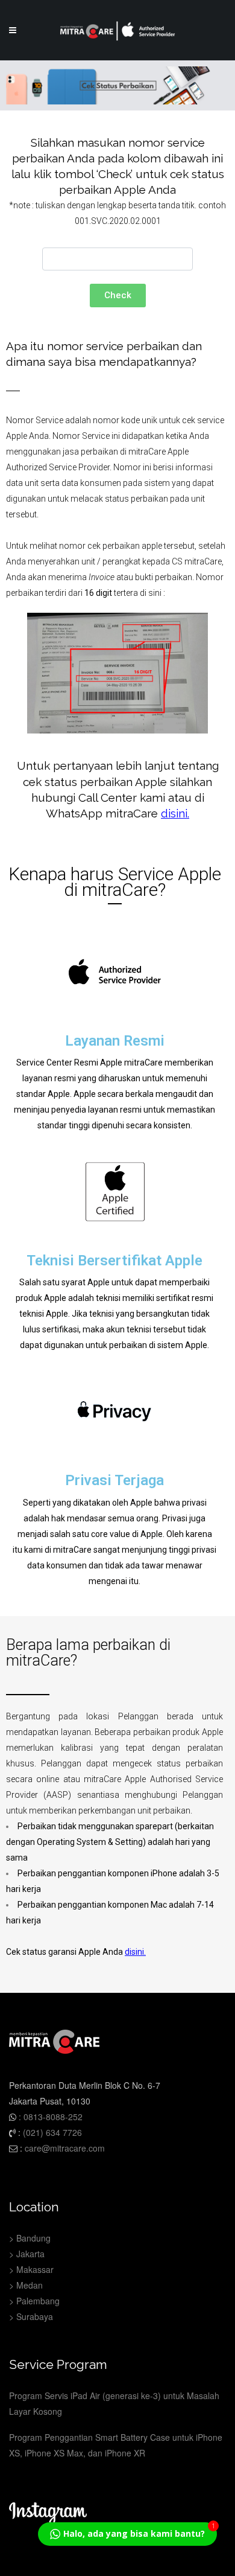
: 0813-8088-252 (49, 2117)
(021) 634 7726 (52, 2132)
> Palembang (34, 2301)
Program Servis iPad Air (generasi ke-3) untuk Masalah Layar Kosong (114, 2403)
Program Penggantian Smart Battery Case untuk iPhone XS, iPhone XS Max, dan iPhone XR (116, 2445)
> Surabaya (31, 2316)
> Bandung (30, 2238)
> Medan (26, 2285)
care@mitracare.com (65, 2148)
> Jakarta (27, 2254)
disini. (135, 1952)
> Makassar (31, 2269)
